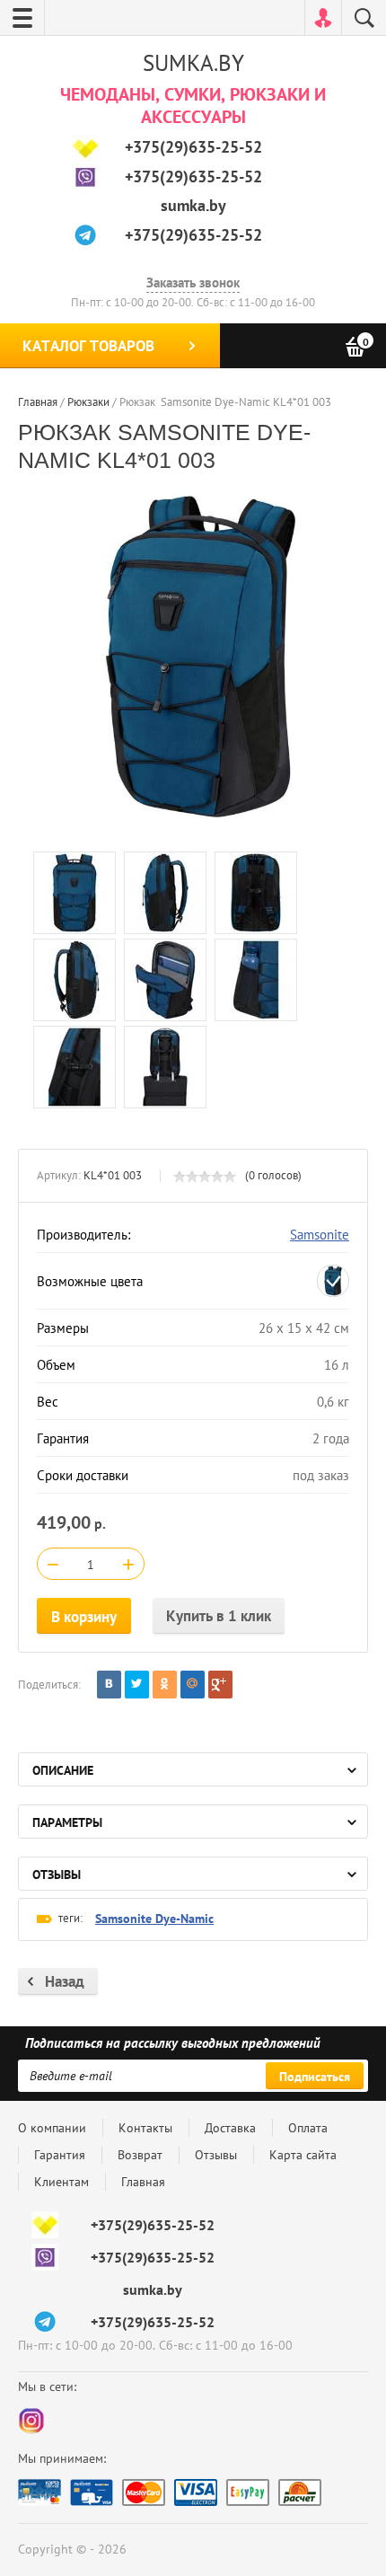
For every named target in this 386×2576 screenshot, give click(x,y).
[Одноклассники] (165, 1685)
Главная (143, 2182)
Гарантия (60, 2155)
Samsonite (320, 1235)
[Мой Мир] (193, 1685)
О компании (52, 2128)
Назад (65, 1981)
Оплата (308, 2128)
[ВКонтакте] (109, 1685)
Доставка (230, 2128)
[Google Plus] (220, 1685)
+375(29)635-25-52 (193, 147)
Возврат (140, 2155)
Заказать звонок (193, 283)
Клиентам (61, 2182)
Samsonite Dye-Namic (154, 1919)
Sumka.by (193, 63)
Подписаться (315, 2077)
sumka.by (193, 205)
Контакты (145, 2128)
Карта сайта (303, 2155)
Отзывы (216, 2155)
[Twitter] (137, 1685)
